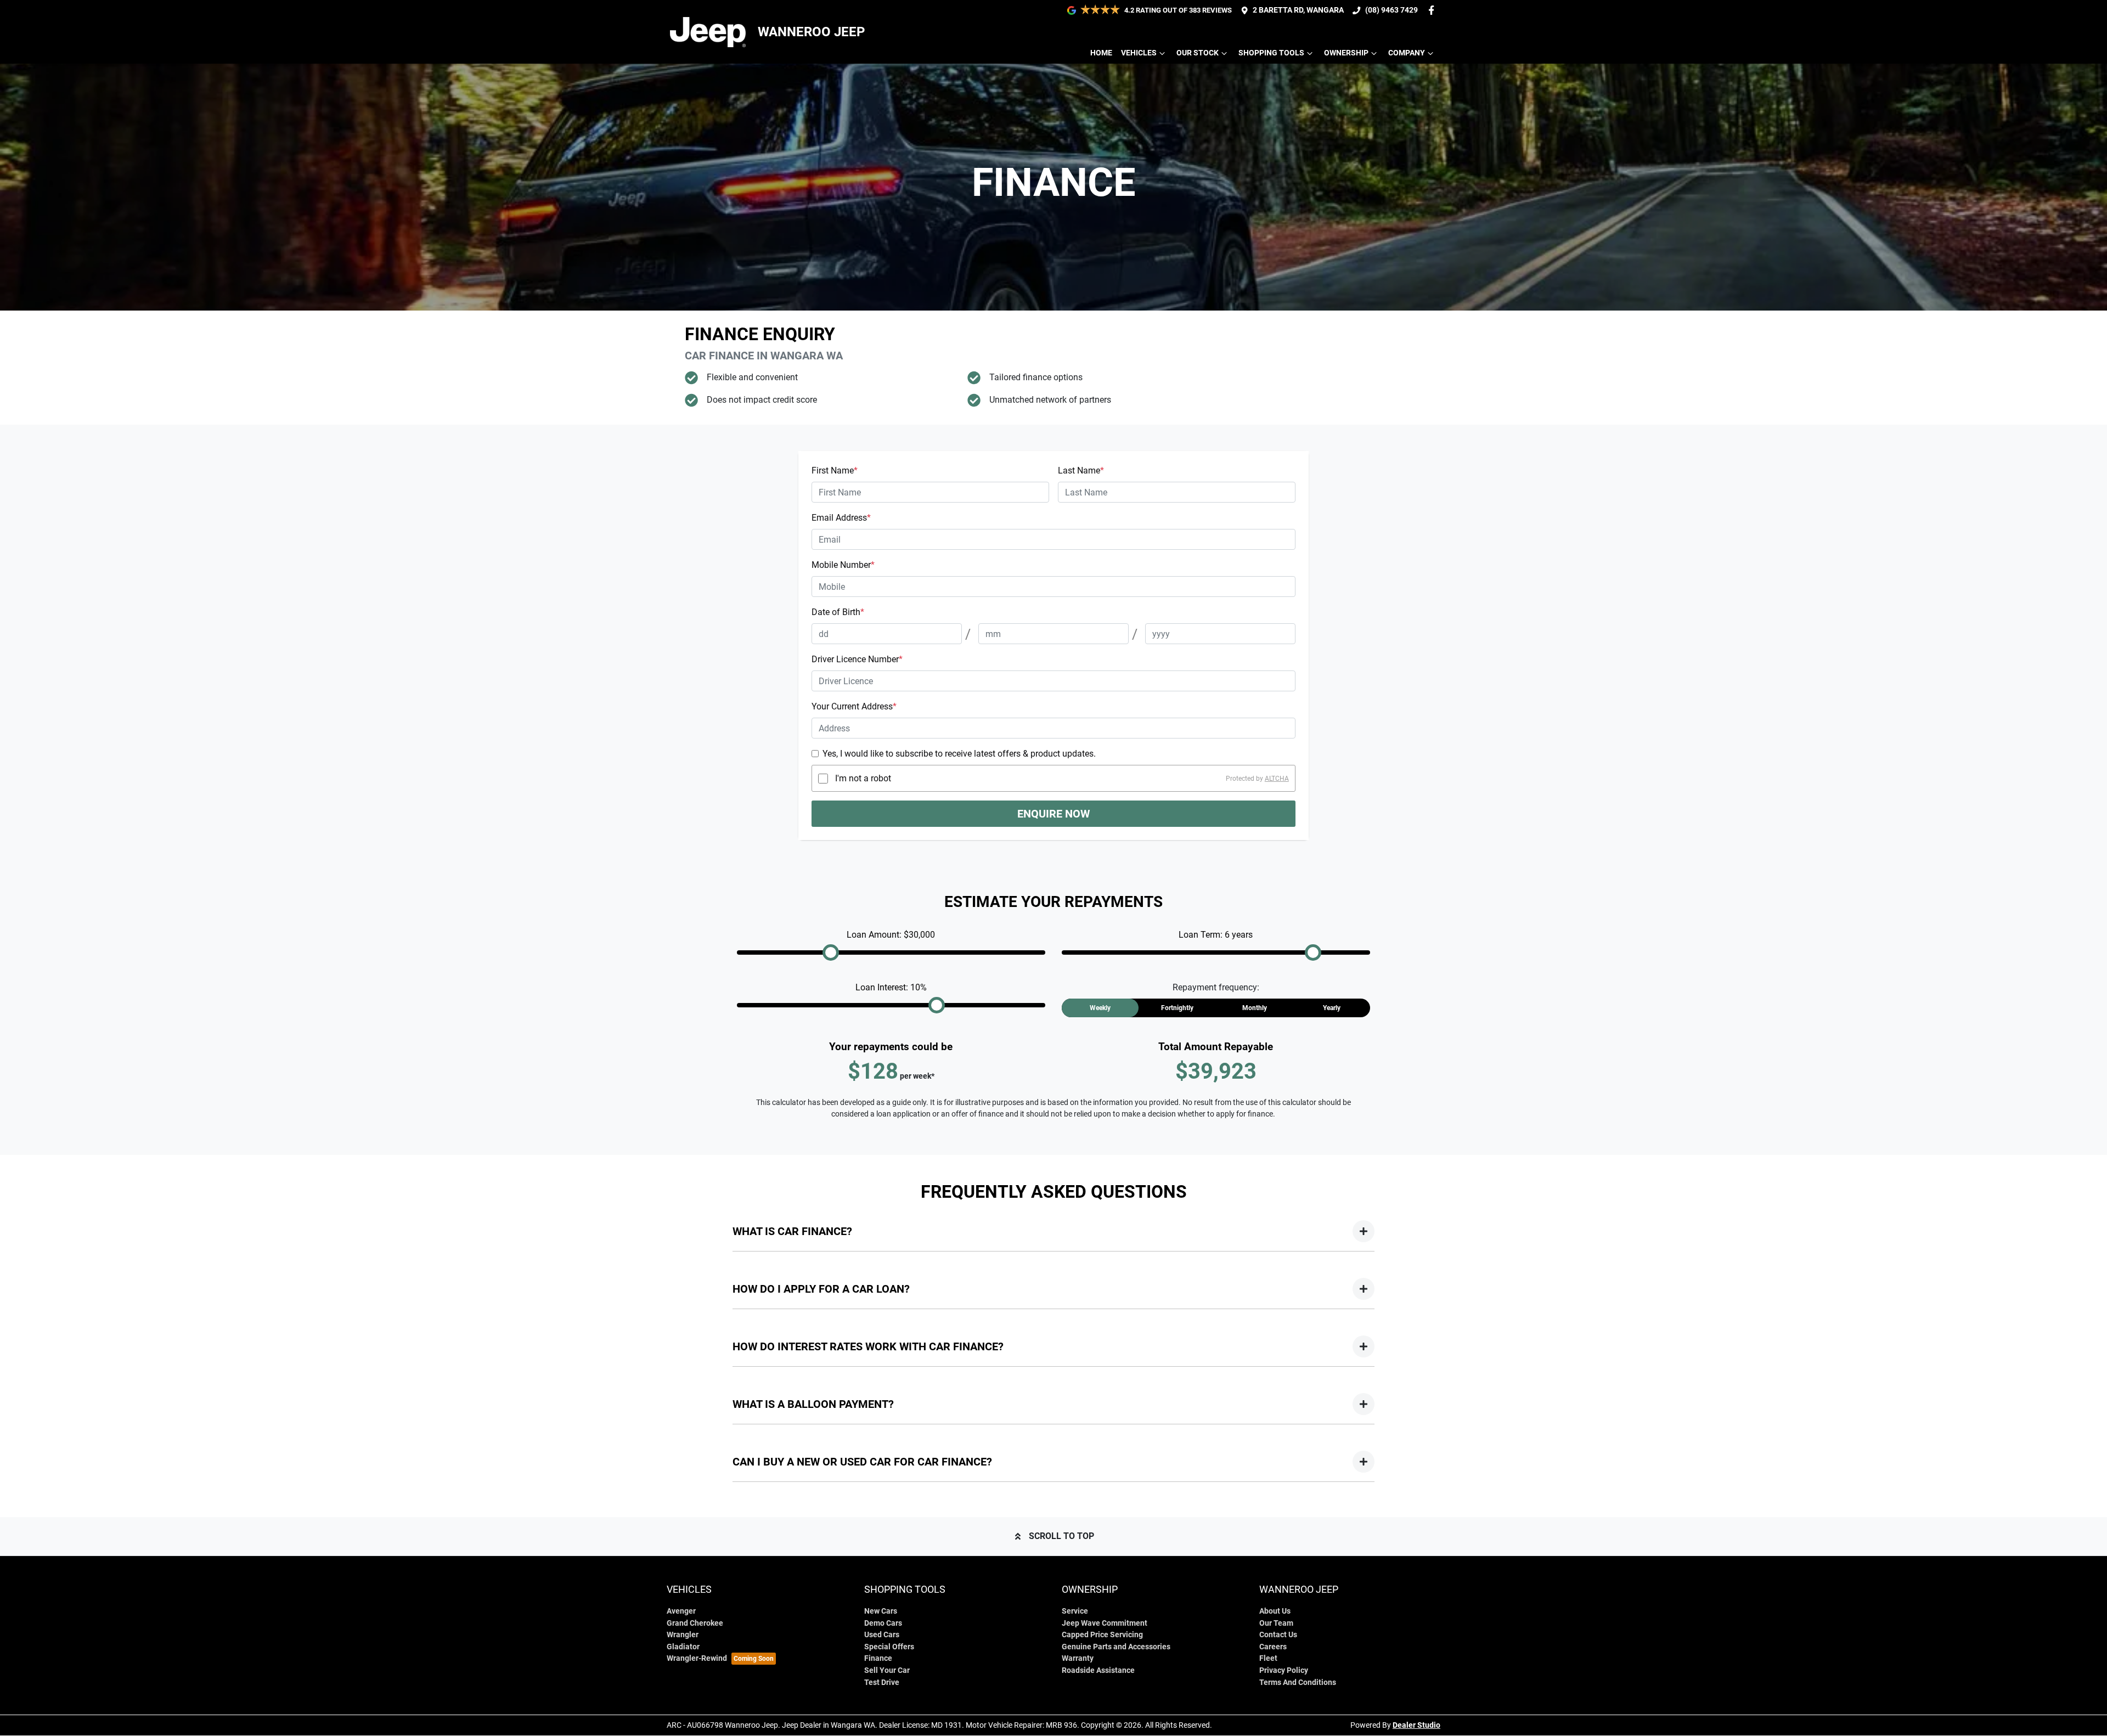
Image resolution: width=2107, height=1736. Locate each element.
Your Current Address (854, 706)
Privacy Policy (1284, 1670)
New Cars (881, 1611)
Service (1075, 1611)
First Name (835, 470)
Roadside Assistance (1098, 1670)
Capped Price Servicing (1102, 1635)
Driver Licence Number (857, 659)
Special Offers (889, 1647)
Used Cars (882, 1635)
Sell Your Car (887, 1670)
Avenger (681, 1611)
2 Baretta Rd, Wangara (1298, 10)
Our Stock (1198, 53)
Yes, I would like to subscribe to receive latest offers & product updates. (959, 754)
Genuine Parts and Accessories (1116, 1647)
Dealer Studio (1416, 1725)
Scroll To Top (1061, 1536)
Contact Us (1278, 1635)
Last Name (1081, 470)
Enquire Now (1053, 814)
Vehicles (1139, 53)
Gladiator (683, 1647)
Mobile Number (843, 565)
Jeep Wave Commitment (1105, 1623)
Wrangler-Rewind (697, 1658)
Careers (1273, 1647)
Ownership (1346, 53)
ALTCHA (1277, 779)
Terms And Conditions (1298, 1683)
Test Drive (882, 1683)
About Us (1275, 1611)
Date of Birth (838, 612)
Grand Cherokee (695, 1623)
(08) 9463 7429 (1391, 10)
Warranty (1078, 1658)
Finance (878, 1658)
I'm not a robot (863, 778)
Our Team (1276, 1623)
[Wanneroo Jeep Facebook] (1433, 10)
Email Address (841, 518)
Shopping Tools (1271, 53)
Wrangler (683, 1635)
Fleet (1268, 1658)
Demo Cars (883, 1623)
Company (1407, 53)
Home (1101, 53)
